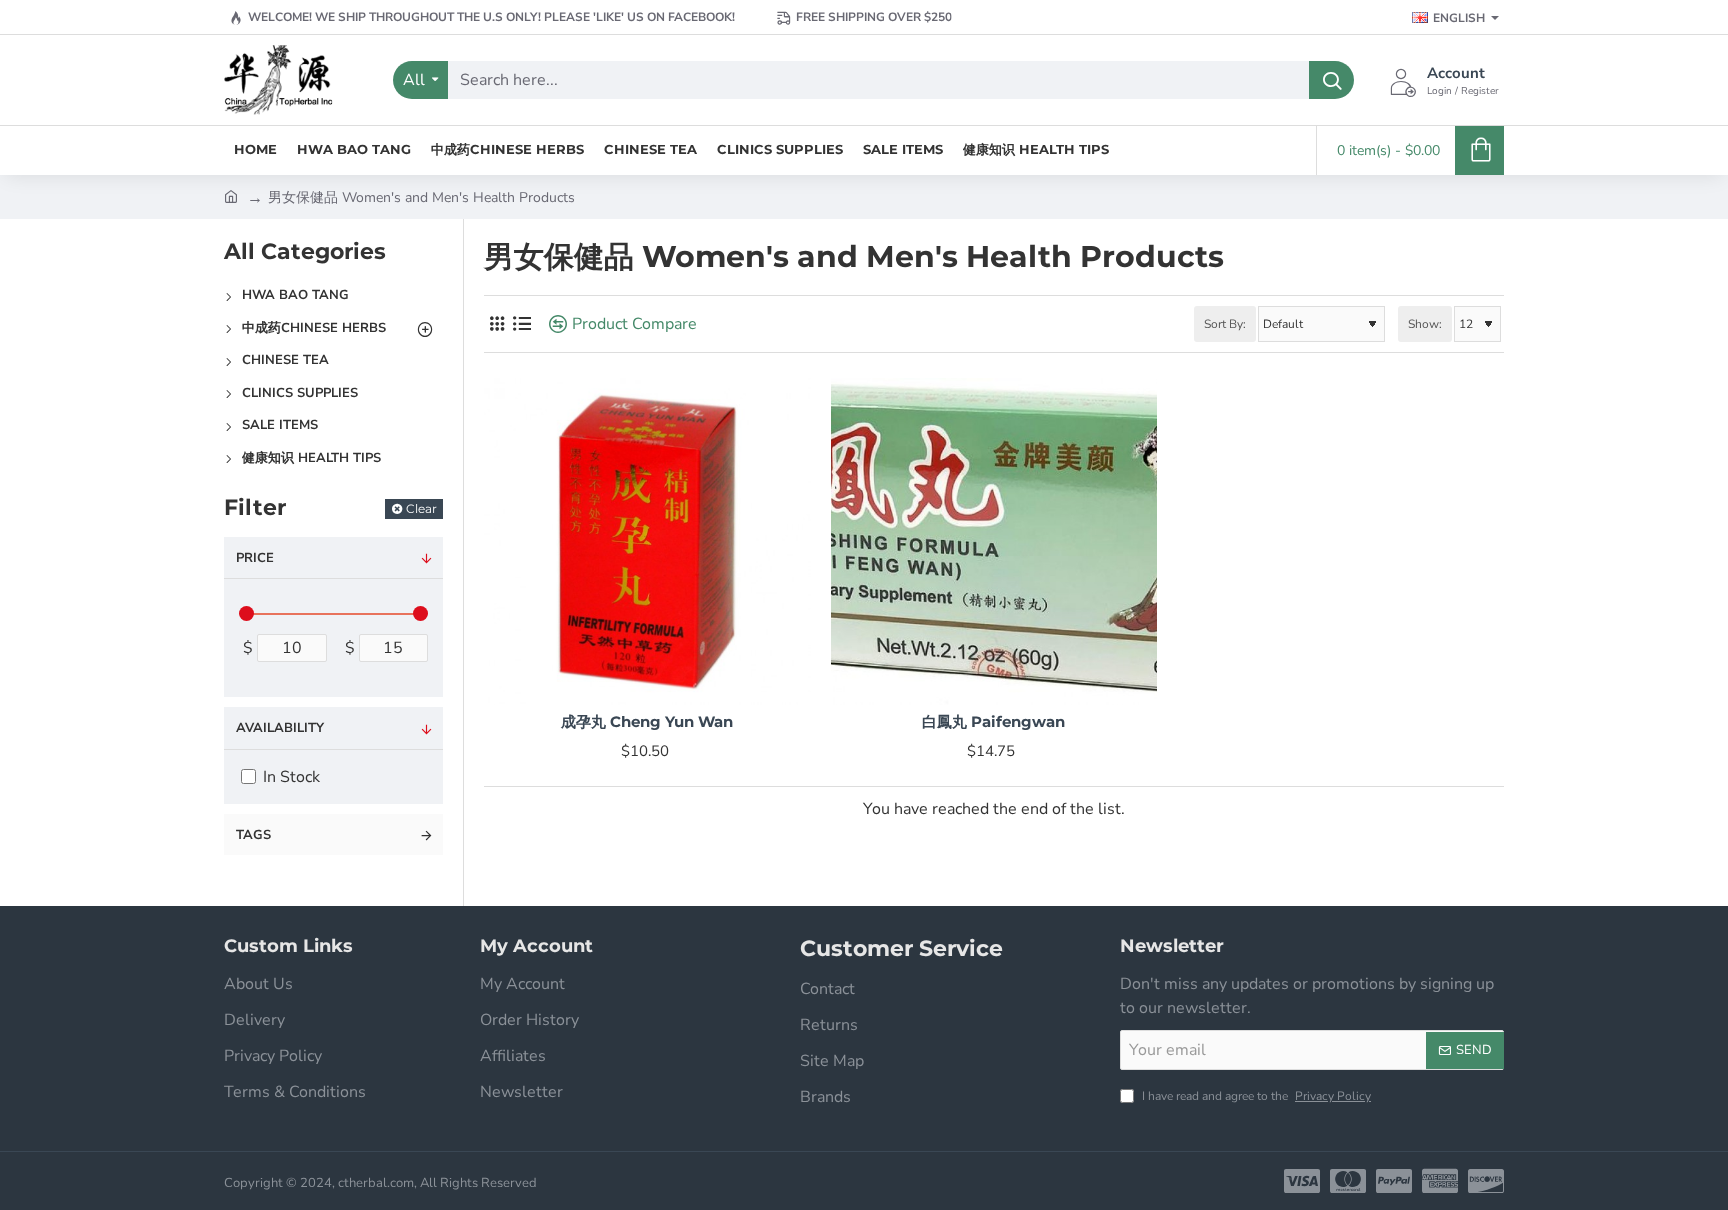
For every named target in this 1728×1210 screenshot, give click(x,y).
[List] (521, 324)
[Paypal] (1394, 1181)
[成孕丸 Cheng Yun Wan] (647, 541)
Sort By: (1225, 324)
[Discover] (1486, 1181)
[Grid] (496, 324)
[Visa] (1302, 1181)
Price (255, 558)
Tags (253, 835)
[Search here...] (1331, 80)
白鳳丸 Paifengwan (993, 721)
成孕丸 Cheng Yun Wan (647, 721)
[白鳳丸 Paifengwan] (994, 541)
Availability (280, 728)
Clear (421, 508)
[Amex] (1440, 1181)
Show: (1425, 324)
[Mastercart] (1348, 1181)
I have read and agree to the (1255, 1096)
